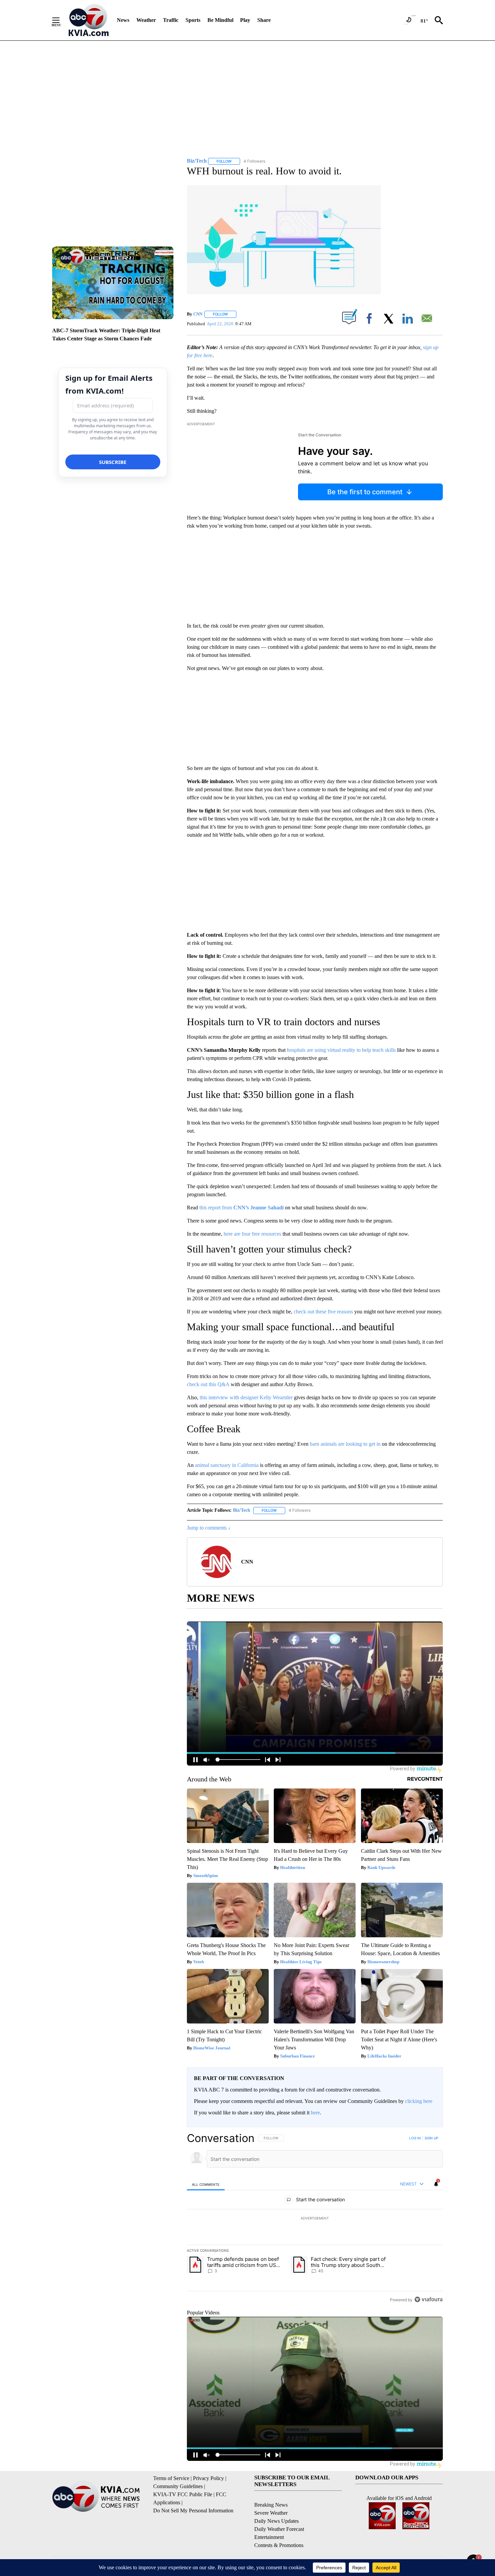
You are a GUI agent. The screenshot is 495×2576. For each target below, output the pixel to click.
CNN (198, 314)
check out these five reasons (323, 1312)
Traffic (171, 20)
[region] (315, 2219)
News (123, 20)
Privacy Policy (208, 2478)
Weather (146, 20)
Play (245, 20)
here (315, 2113)
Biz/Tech (242, 1510)
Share (264, 20)
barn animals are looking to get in (345, 1444)
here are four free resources (253, 1234)
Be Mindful (220, 20)
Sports (193, 20)
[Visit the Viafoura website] (428, 2299)
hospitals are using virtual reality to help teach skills (341, 1050)
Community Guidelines (178, 2486)
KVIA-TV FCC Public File (183, 2494)
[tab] (206, 2184)
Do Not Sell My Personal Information (193, 2511)
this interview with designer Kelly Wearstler (247, 1397)
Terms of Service (171, 2478)
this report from (241, 1208)
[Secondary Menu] (61, 20)
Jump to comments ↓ (209, 1528)
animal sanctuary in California (227, 1465)
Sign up (431, 2138)
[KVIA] (89, 20)
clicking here (419, 2101)
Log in (415, 2138)
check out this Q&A (209, 1384)
